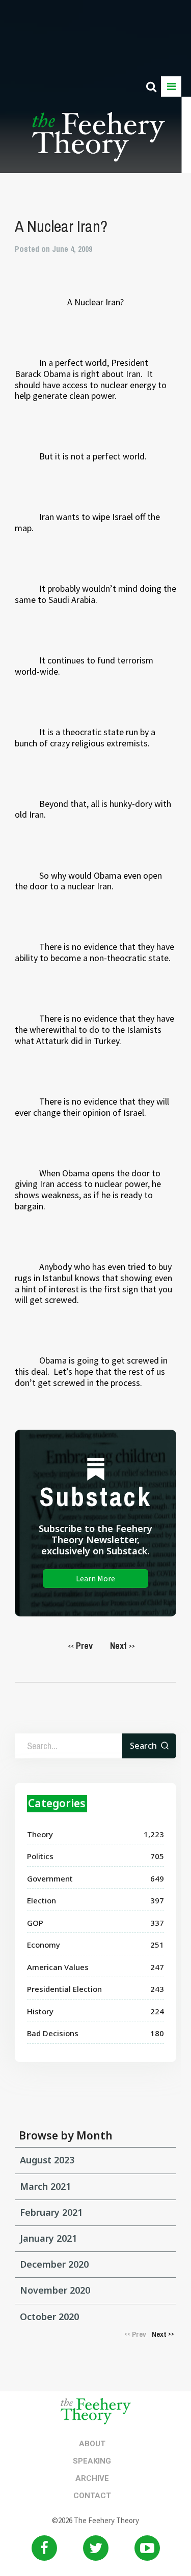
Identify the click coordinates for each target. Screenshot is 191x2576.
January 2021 (48, 2238)
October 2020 (49, 2317)
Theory (40, 1834)
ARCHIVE (92, 2478)
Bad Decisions (53, 2033)
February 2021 (51, 2212)
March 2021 (45, 2186)
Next (122, 1646)
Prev (80, 1646)
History (40, 2011)
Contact (92, 2496)
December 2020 (54, 2264)
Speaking (92, 2461)
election (42, 1900)
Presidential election (64, 1989)
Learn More (95, 1578)
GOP (35, 1923)
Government (50, 1878)
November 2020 (55, 2290)
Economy (44, 1945)
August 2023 (47, 2160)
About (92, 2444)
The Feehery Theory (99, 142)
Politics (40, 1856)
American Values (58, 1967)
